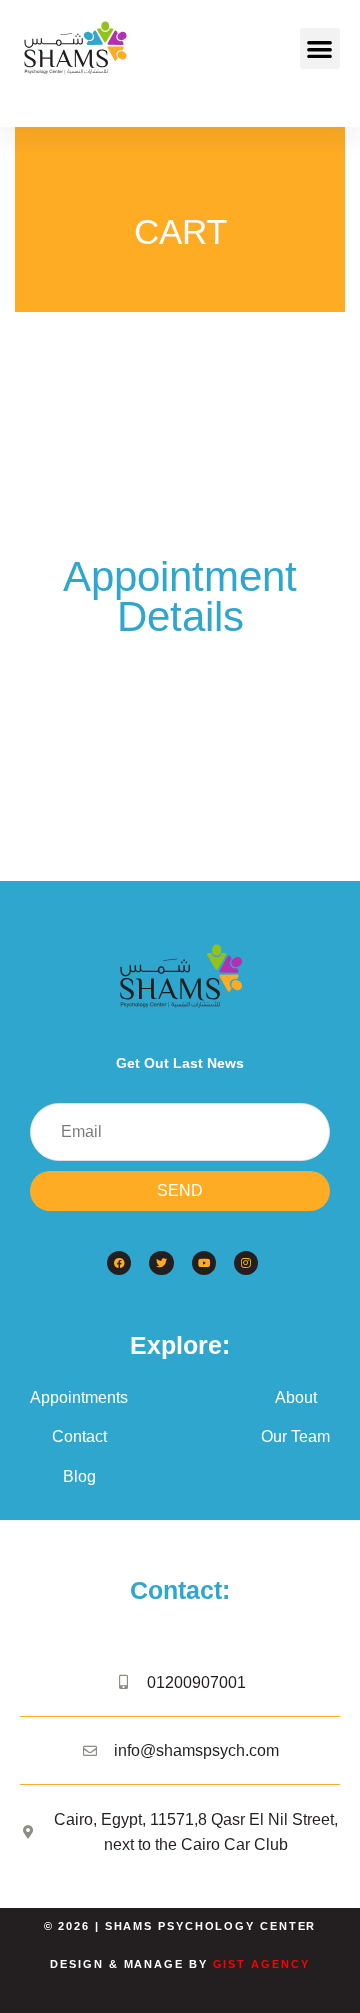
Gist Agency (261, 1964)
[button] (320, 48)
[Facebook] (119, 1263)
